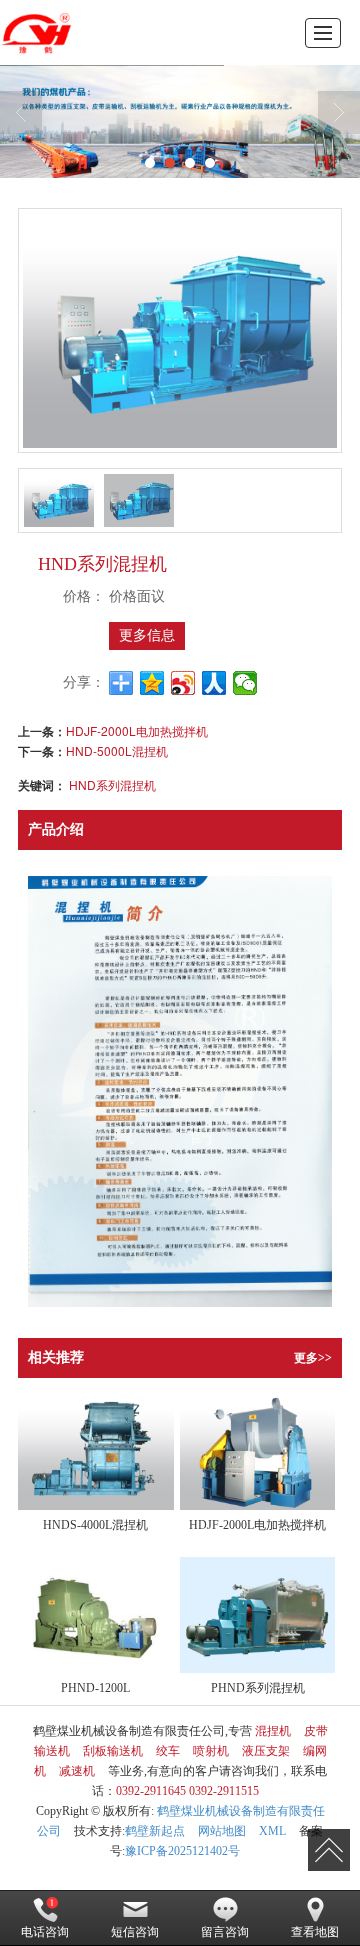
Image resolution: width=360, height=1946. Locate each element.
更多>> (313, 1358)
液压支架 (266, 1751)
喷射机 (211, 1751)
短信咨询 (135, 1932)
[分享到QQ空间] (152, 683)
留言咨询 (225, 1932)
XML (272, 1831)
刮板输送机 (113, 1751)
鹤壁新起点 (155, 1831)
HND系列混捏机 (112, 784)
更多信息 (147, 635)
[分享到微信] (245, 683)
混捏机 (273, 1731)
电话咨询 (45, 1932)
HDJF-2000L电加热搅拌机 (137, 730)
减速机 (77, 1771)
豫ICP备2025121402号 (182, 1851)
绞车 (168, 1751)
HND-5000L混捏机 (117, 750)
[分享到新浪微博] (183, 683)
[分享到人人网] (214, 683)
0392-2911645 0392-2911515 (187, 1791)
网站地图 (222, 1831)
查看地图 (315, 1932)
